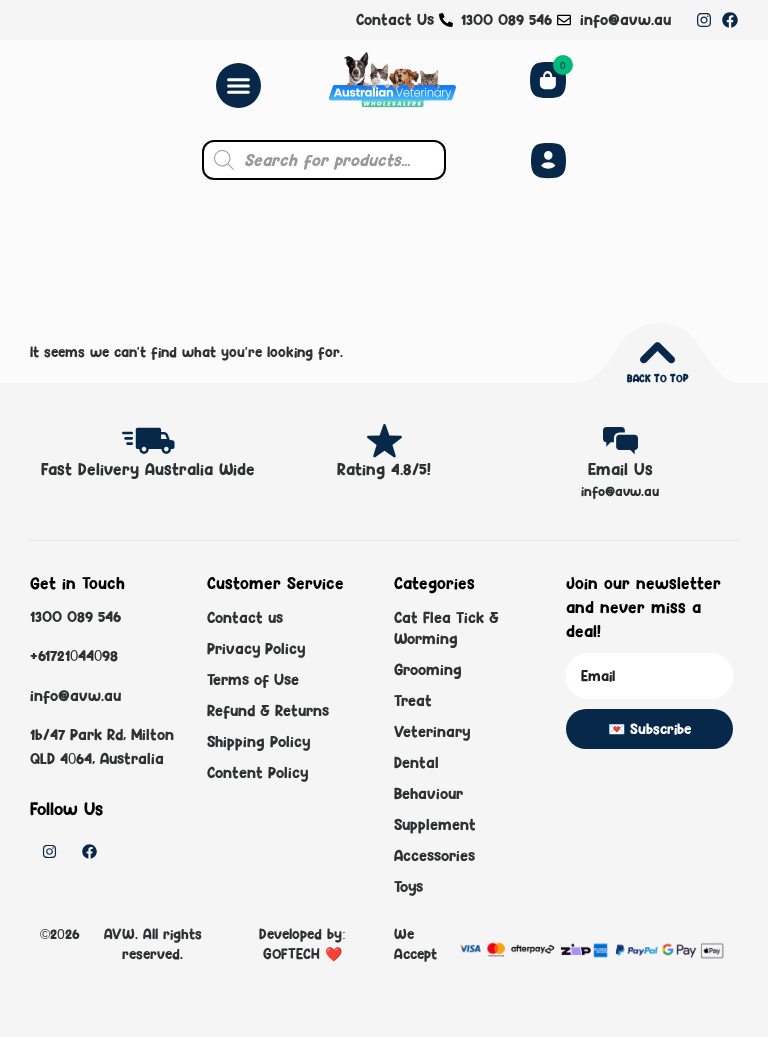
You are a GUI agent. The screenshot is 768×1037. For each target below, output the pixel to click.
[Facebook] (730, 20)
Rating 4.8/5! (384, 469)
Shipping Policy (258, 741)
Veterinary (432, 731)
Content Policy (257, 772)
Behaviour (428, 793)
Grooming (428, 669)
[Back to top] (657, 352)
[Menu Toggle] (238, 85)
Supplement (435, 824)
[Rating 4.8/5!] (384, 440)
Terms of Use (253, 679)
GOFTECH (294, 953)
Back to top (657, 378)
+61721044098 (74, 655)
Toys (408, 886)
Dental (416, 762)
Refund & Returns (268, 710)
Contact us (245, 617)
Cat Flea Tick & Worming (446, 628)
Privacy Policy (256, 648)
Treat (413, 700)
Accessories (434, 855)
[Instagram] (704, 20)
